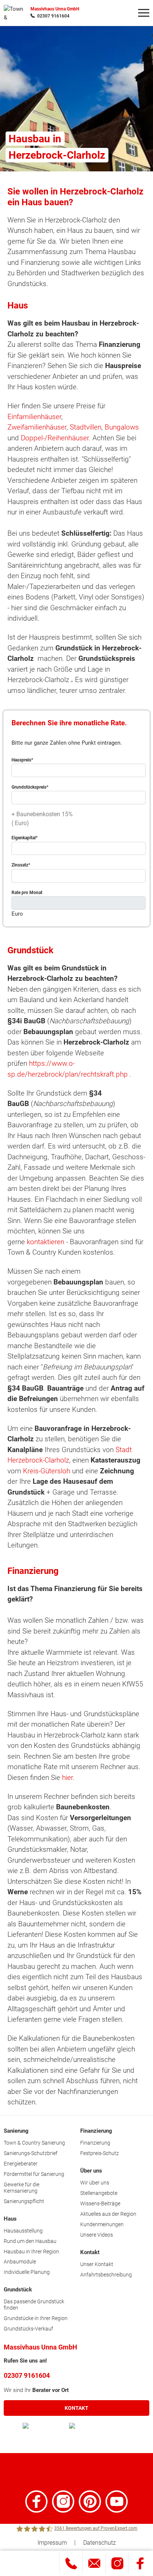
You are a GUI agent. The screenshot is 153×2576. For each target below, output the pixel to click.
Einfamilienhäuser (34, 417)
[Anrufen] (71, 2564)
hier (67, 1777)
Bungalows (122, 427)
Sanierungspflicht (24, 2201)
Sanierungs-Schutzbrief (31, 2153)
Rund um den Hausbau (30, 2241)
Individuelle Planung (27, 2272)
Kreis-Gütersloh (47, 1471)
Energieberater (21, 2164)
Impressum (52, 2543)
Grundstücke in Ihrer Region (36, 2318)
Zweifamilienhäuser (37, 427)
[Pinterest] (90, 2501)
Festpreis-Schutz (100, 2153)
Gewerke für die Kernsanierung (22, 2188)
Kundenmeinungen (102, 2224)
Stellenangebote (99, 2193)
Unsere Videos (97, 2235)
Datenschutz (100, 2543)
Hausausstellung (23, 2231)
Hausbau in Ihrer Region (31, 2252)
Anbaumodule (20, 2262)
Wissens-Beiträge (100, 2203)
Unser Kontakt (97, 2264)
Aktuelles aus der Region (108, 2214)
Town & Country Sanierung (34, 2143)
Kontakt (76, 2408)
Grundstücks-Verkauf (28, 2329)
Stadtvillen (86, 427)
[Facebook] (36, 2501)
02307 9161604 (53, 16)
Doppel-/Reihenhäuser (55, 438)
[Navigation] (144, 13)
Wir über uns (95, 2183)
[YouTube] (117, 2501)
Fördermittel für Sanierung (34, 2174)
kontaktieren (45, 1242)
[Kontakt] (94, 2564)
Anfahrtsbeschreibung (106, 2275)
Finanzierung (95, 2143)
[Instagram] (63, 2501)
